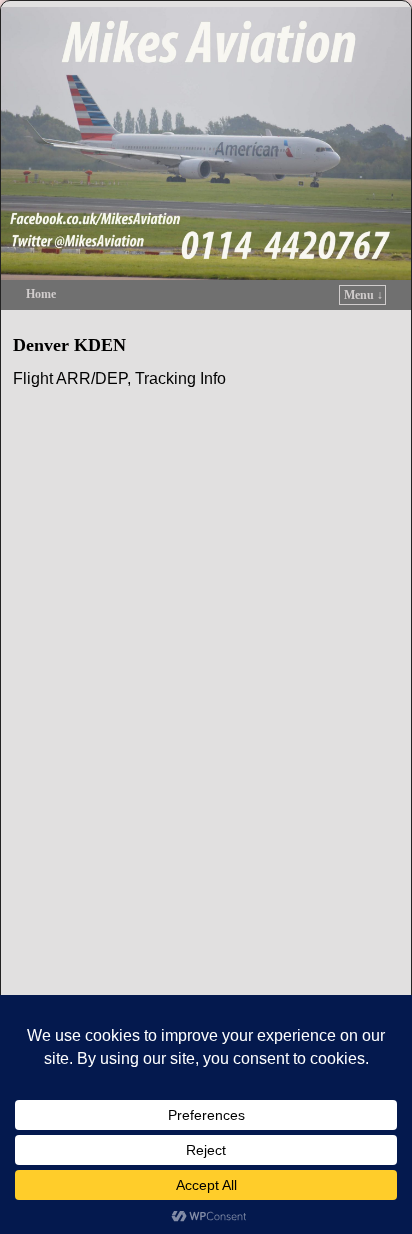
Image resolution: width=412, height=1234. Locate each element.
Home (41, 294)
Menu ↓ (363, 295)
